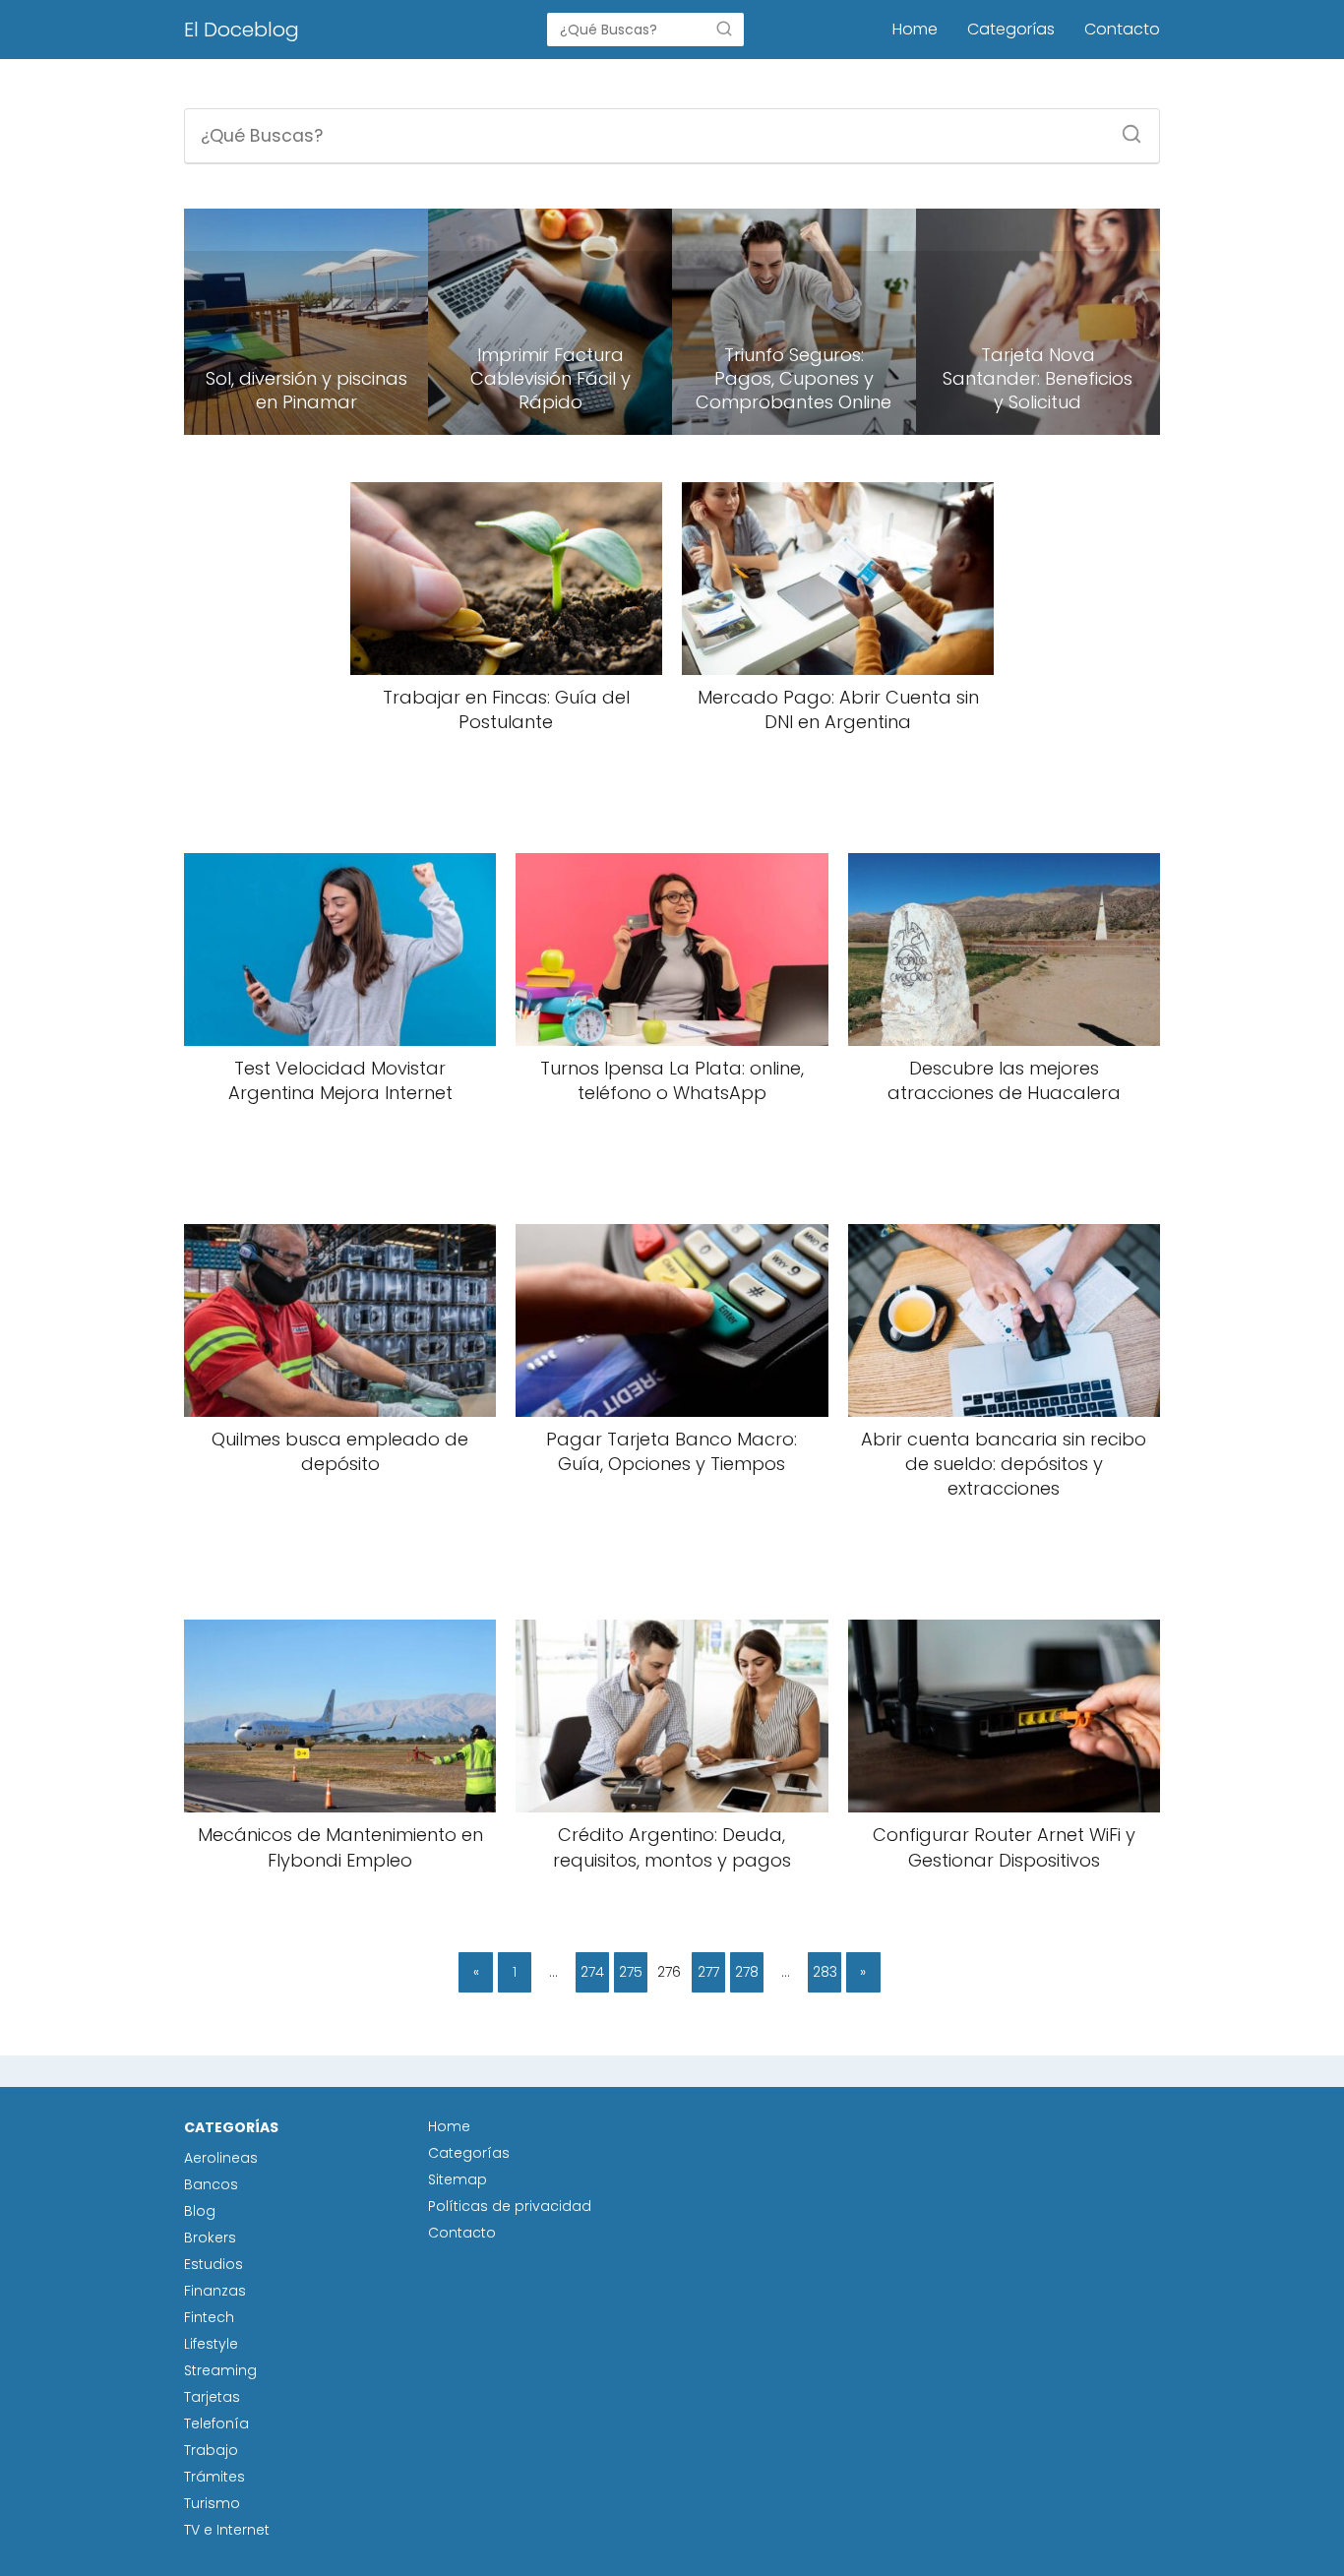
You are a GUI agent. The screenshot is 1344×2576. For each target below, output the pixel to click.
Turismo (212, 2503)
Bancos (211, 2184)
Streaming (220, 2370)
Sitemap (458, 2179)
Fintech (209, 2317)
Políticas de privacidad (510, 2206)
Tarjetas (212, 2397)
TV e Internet (227, 2530)
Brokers (210, 2238)
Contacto (1122, 29)
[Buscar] (724, 29)
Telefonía (216, 2423)
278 (747, 1972)
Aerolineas (221, 2158)
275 (631, 1972)
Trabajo (211, 2450)
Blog (200, 2211)
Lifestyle (211, 2344)
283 (825, 1972)
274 (592, 1972)
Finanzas (215, 2291)
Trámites (214, 2477)
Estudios (214, 2264)
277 (708, 1972)
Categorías (1011, 29)
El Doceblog (242, 30)
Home (915, 29)
